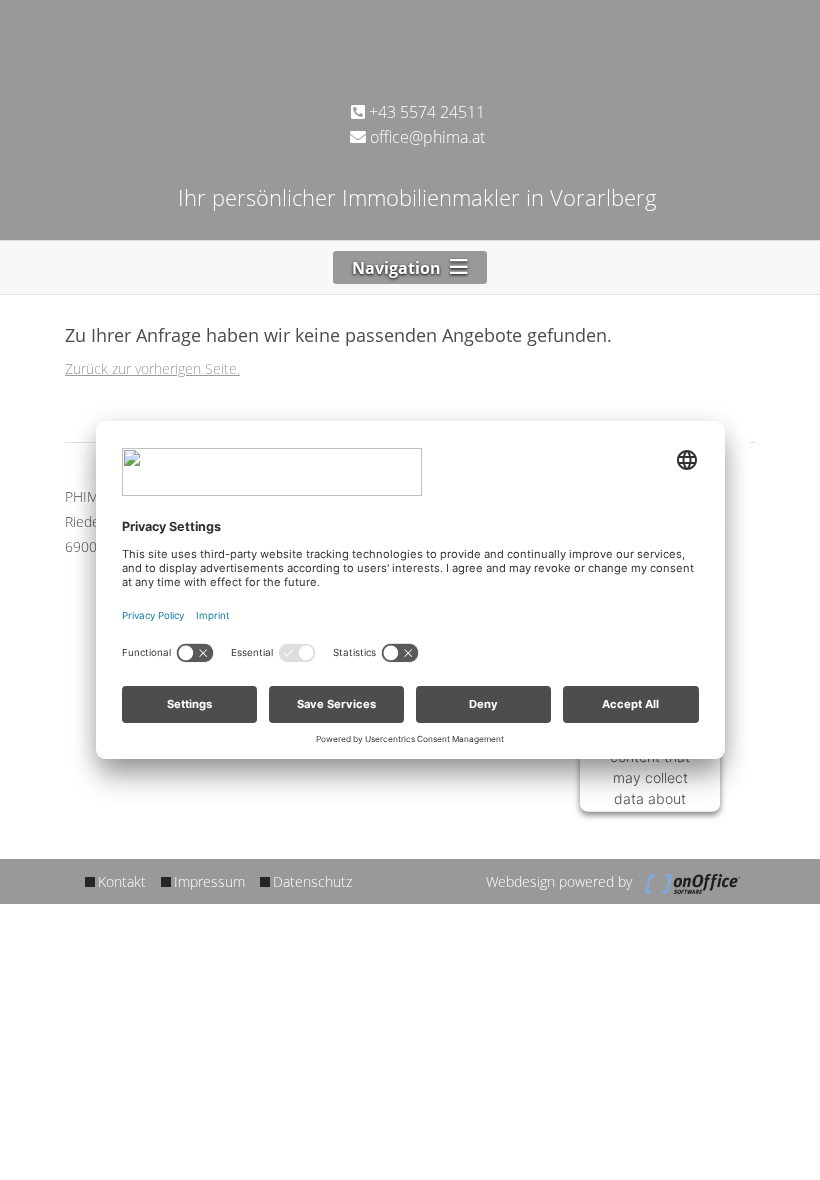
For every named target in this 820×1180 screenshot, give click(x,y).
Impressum (209, 881)
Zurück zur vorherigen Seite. (152, 368)
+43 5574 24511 (425, 112)
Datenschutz (312, 881)
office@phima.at (425, 137)
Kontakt (122, 881)
